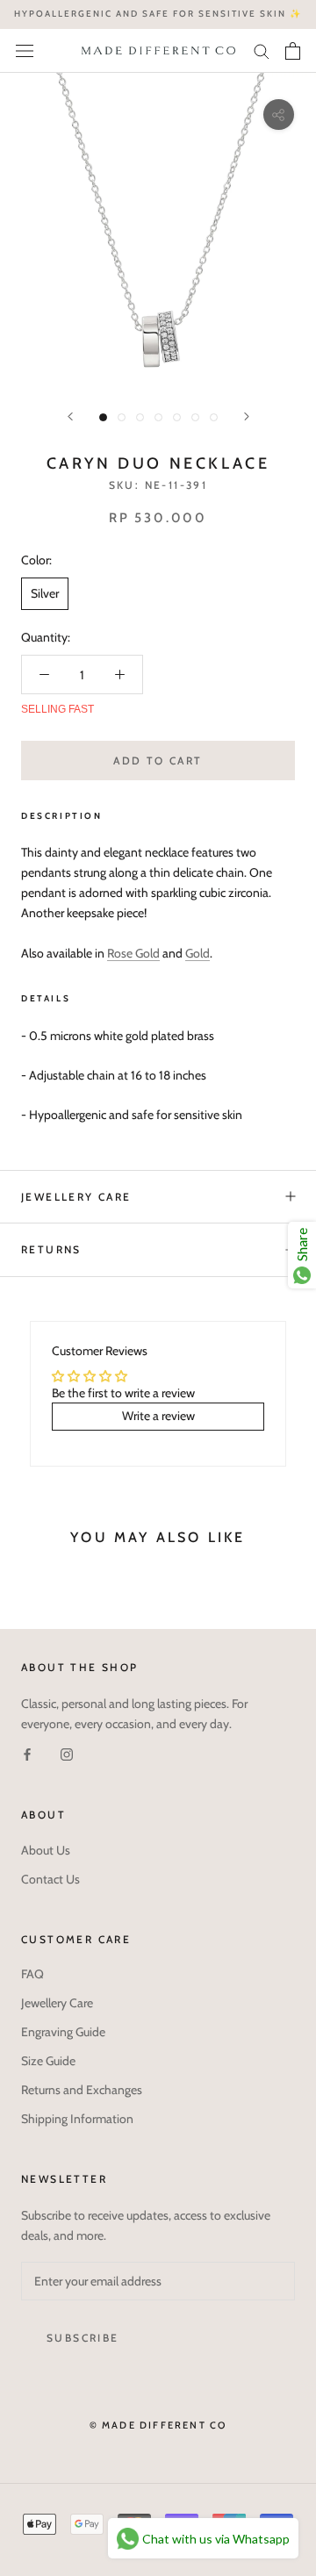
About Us (46, 1850)
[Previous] (70, 416)
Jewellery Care (76, 1197)
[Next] (247, 416)
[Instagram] (67, 1754)
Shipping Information (77, 2119)
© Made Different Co (158, 2425)
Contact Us (50, 1879)
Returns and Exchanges (82, 2090)
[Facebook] (27, 1754)
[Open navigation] (25, 51)
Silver (45, 593)
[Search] (262, 50)
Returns (51, 1249)
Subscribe (83, 2338)
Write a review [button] (158, 1416)
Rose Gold (133, 953)
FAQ (32, 1974)
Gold (197, 953)
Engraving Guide (63, 2032)
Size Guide (48, 2061)
